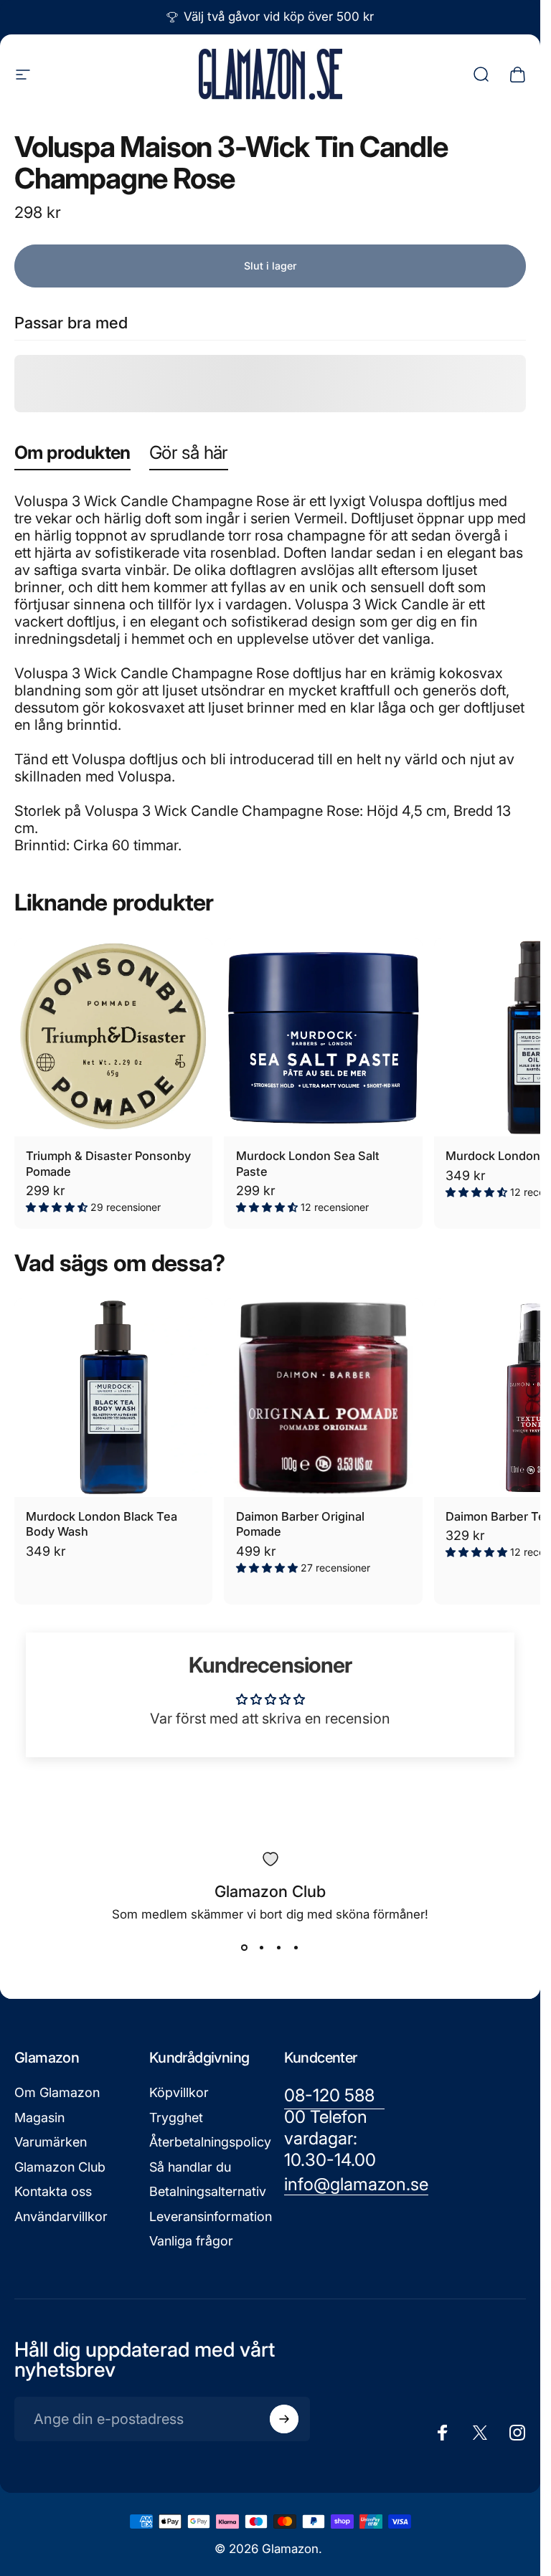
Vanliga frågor (191, 2241)
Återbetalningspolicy (210, 2142)
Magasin (39, 2118)
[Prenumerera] (284, 2419)
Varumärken (51, 2142)
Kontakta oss (53, 2191)
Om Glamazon (57, 2092)
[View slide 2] (262, 1947)
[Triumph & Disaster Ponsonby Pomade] (113, 1037)
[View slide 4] (296, 1947)
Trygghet (176, 2118)
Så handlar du (190, 2167)
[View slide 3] (279, 1947)
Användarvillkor (61, 2216)
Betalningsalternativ (208, 2191)
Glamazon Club (60, 2167)
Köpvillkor (179, 2092)
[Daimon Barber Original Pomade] (323, 1397)
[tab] (72, 456)
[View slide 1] (245, 1947)
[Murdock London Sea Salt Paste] (323, 1037)
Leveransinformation (211, 2216)
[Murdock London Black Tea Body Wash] (113, 1397)
